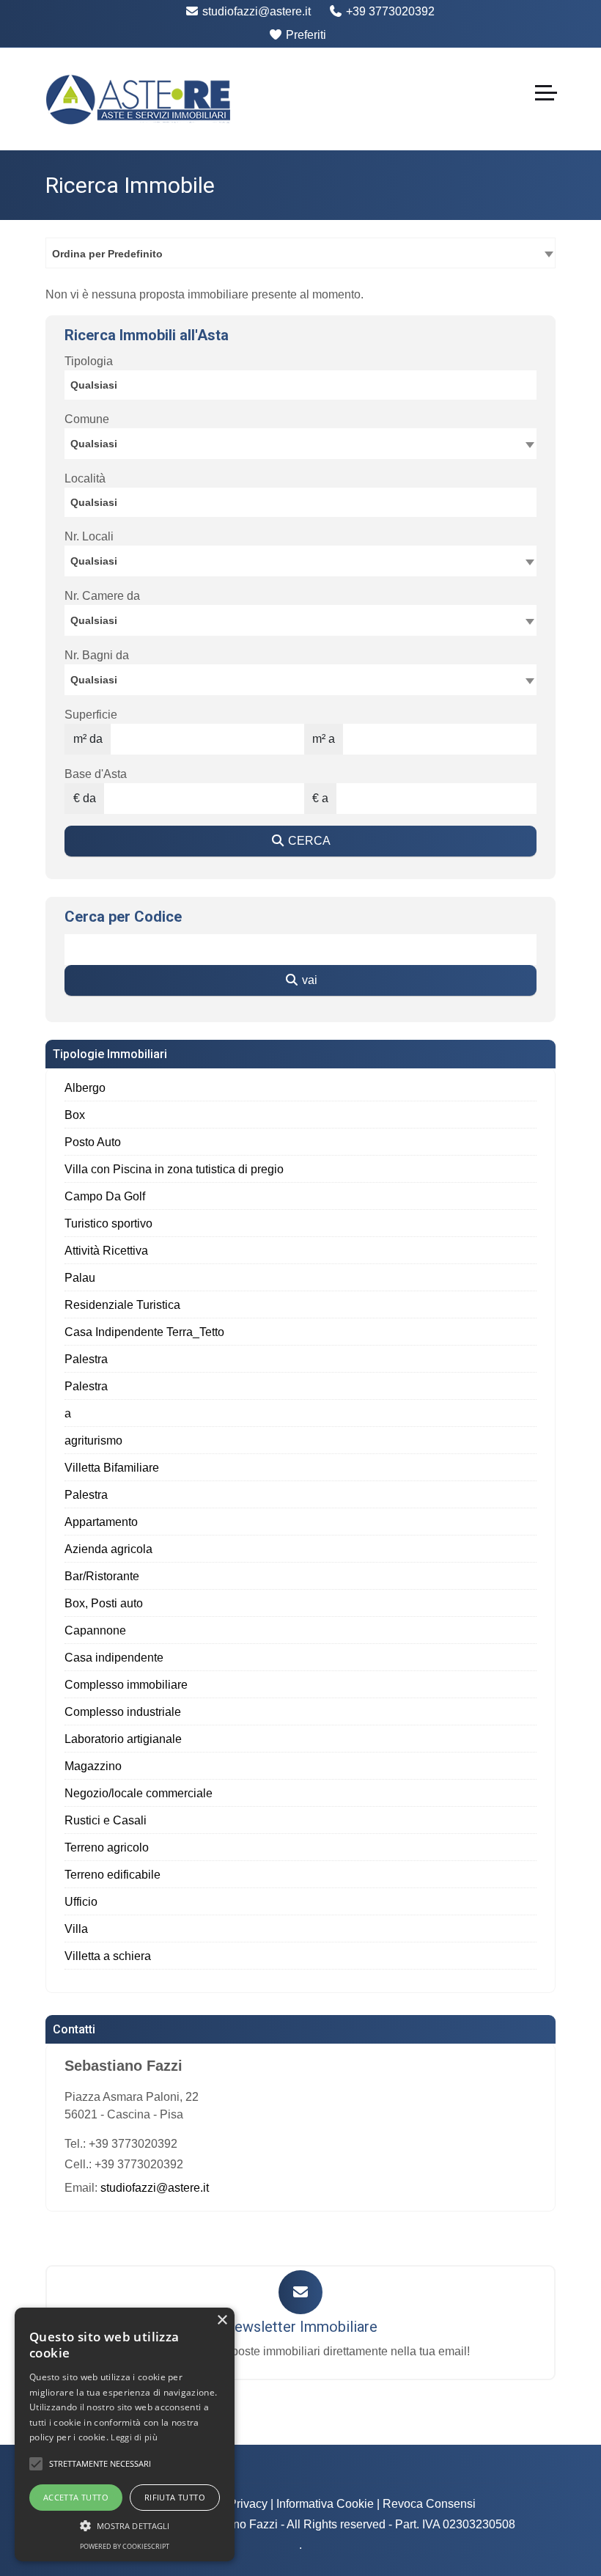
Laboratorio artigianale (123, 1739)
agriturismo (93, 1441)
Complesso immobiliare (126, 1685)
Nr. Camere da (102, 596)
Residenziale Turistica (122, 1305)
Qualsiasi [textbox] (94, 561)
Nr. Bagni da (97, 655)
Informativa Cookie (325, 2504)
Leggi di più (134, 2437)
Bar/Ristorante (102, 1576)
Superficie (91, 715)
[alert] (125, 2434)
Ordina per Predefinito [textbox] (107, 254)
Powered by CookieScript (125, 2546)
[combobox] (300, 253)
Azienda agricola (108, 1549)
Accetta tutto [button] (76, 2497)
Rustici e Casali (106, 1820)
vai (308, 980)
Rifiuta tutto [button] (175, 2497)
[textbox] (300, 443)
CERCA (308, 841)
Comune (87, 419)
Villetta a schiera (108, 1956)
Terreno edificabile (113, 1875)
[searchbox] (304, 387)
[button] (36, 2464)
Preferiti (305, 35)
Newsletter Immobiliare (300, 2327)
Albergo (85, 1088)
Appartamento (101, 1522)
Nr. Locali (89, 536)
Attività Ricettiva (106, 1251)
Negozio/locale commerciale (139, 1793)
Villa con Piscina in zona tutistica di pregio (174, 1169)
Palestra (86, 1359)
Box (75, 1115)
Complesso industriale (123, 1712)
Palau (80, 1278)
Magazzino (93, 1766)
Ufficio (81, 1902)
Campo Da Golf (105, 1196)
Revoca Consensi (429, 2504)
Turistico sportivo (108, 1223)
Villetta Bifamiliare (112, 1468)
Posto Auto (93, 1142)
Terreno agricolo (107, 1847)
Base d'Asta (96, 774)
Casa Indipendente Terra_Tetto (144, 1332)
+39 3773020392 (389, 11)
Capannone (95, 1630)
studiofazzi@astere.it (255, 11)
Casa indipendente (114, 1658)
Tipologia (89, 361)
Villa (76, 1929)
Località (85, 478)
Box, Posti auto (104, 1603)
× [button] (222, 2320)
